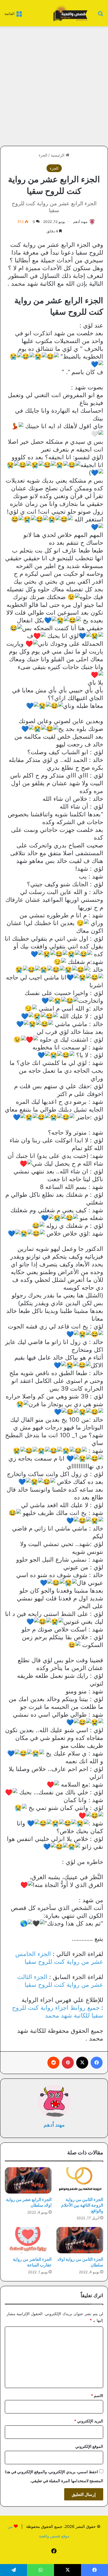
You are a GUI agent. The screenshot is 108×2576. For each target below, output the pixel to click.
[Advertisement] (54, 86)
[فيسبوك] (97, 2063)
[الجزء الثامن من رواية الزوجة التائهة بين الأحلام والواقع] (80, 2180)
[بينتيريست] (68, 2063)
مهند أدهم (80, 222)
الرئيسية (58, 155)
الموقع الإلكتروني (89, 2446)
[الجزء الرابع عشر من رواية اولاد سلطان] (28, 2180)
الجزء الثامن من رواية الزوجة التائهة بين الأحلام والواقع (82, 2205)
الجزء (43, 155)
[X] (82, 2063)
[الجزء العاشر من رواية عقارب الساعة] (28, 2240)
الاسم (97, 2396)
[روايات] (70, 13)
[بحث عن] (100, 15)
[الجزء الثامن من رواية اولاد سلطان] (80, 2240)
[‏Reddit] (53, 2063)
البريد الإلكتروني (89, 2421)
